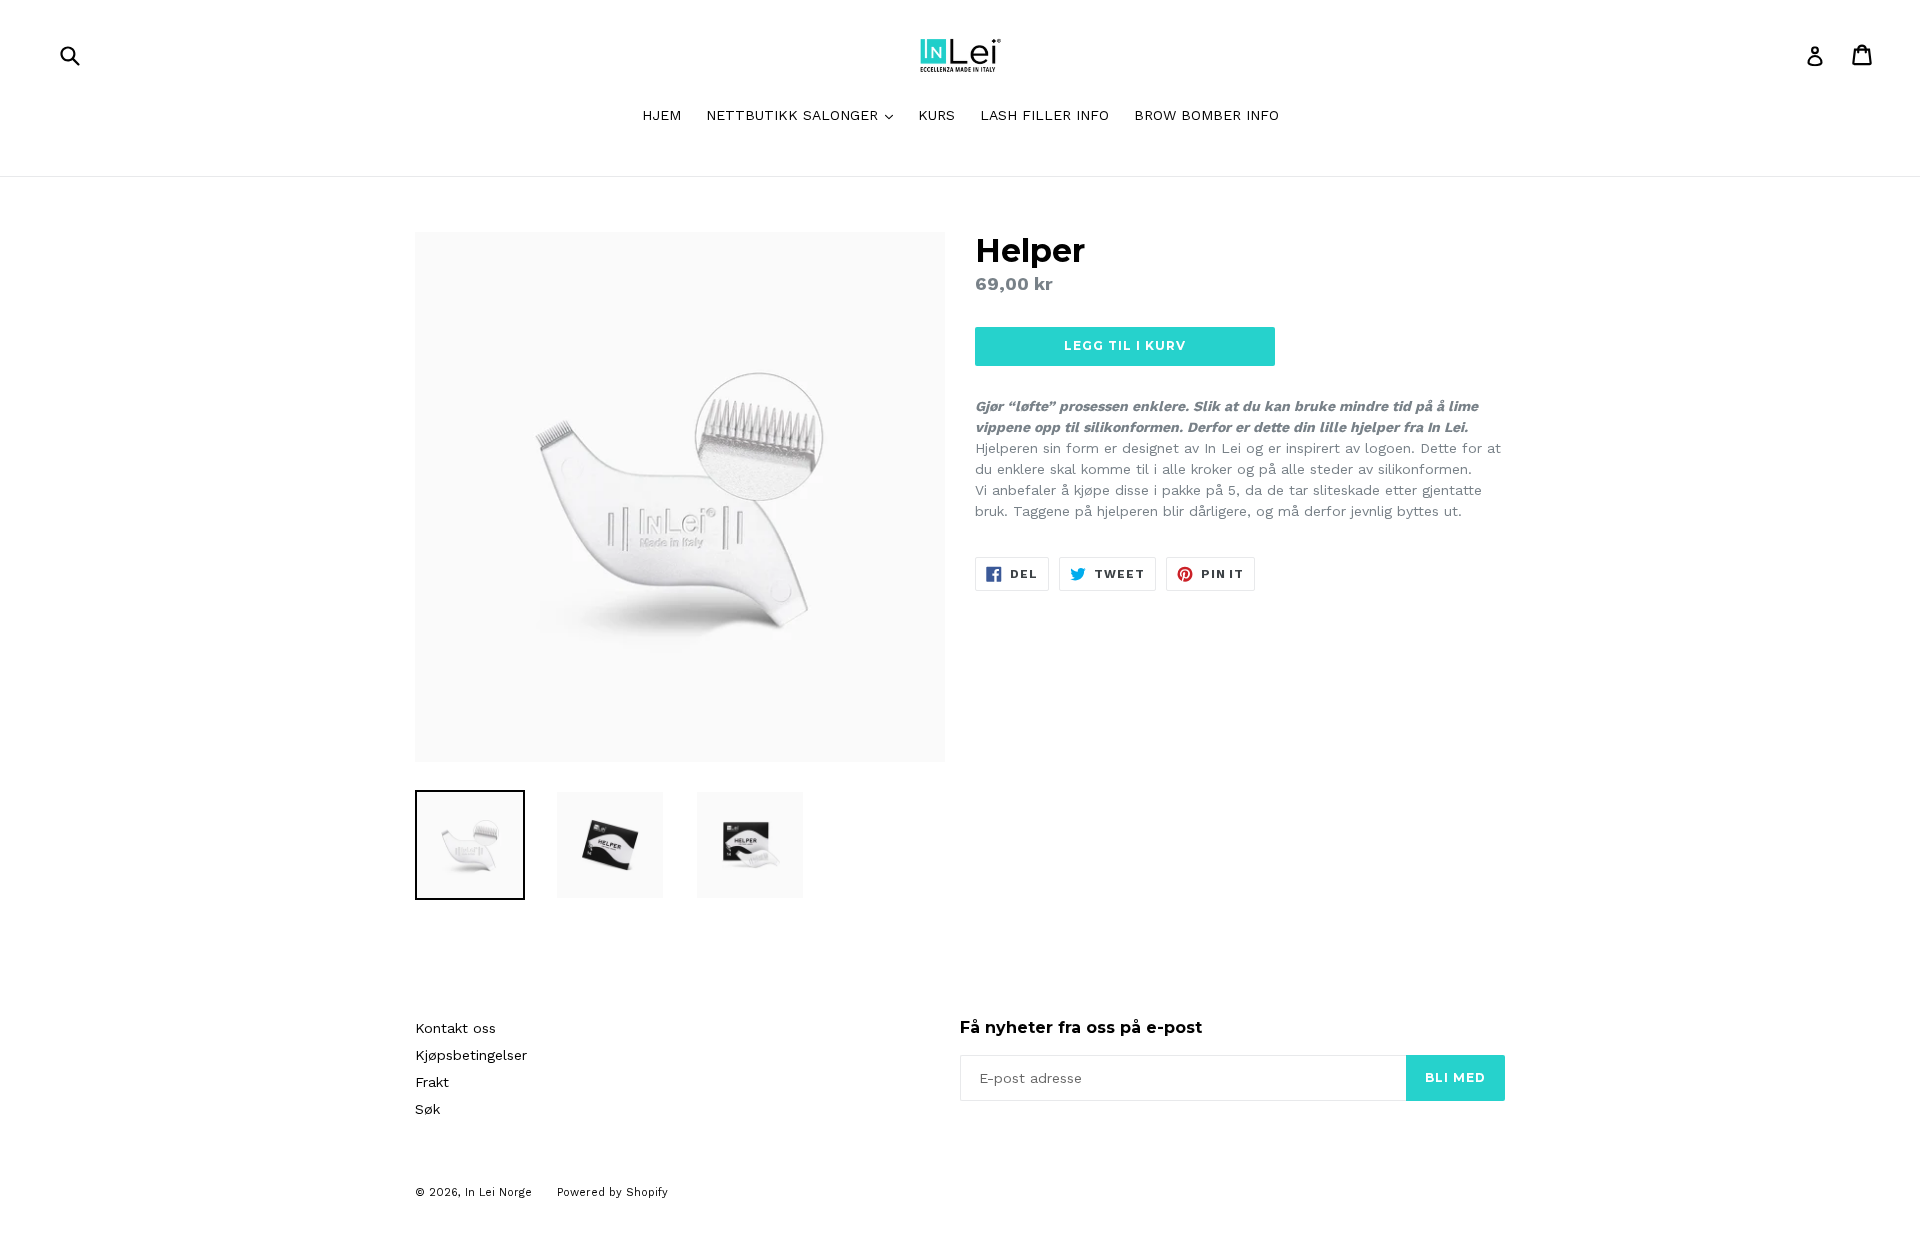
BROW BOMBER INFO (1206, 115)
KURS (936, 115)
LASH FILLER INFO (1044, 115)
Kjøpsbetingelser (471, 1055)
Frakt (432, 1082)
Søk (427, 1109)
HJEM (661, 115)
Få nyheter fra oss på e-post (1081, 1027)
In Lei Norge (498, 1192)
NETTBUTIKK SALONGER (804, 114)
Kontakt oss (455, 1028)
